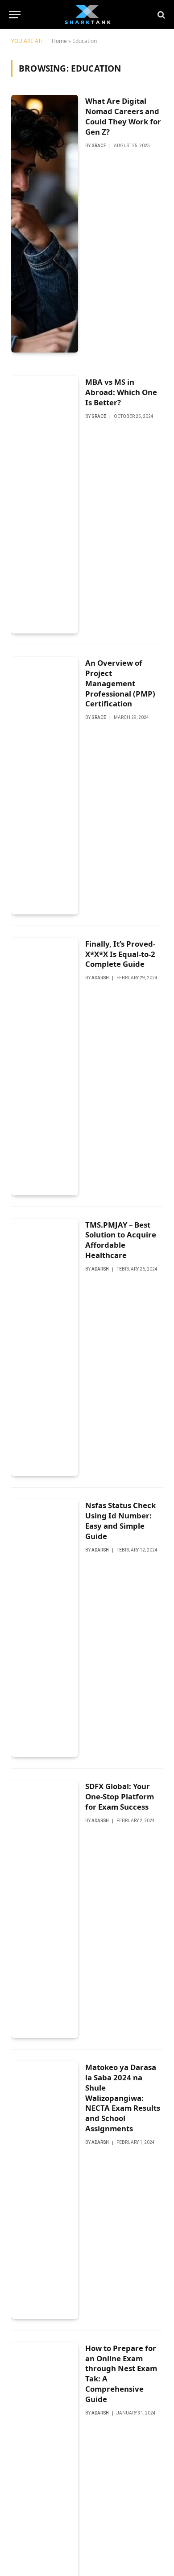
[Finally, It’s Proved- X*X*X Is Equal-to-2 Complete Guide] (45, 1067)
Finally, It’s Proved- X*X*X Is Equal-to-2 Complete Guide (120, 954)
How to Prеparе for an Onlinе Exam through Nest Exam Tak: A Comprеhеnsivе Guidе (121, 2374)
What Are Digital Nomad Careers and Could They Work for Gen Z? (123, 116)
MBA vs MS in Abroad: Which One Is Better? (121, 392)
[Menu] (15, 15)
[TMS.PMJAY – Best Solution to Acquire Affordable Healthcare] (45, 1348)
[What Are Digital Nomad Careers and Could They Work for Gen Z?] (45, 224)
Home (59, 41)
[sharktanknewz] (87, 15)
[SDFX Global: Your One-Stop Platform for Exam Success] (45, 1909)
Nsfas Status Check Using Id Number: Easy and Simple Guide (120, 1521)
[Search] (160, 15)
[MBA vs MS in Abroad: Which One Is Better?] (45, 505)
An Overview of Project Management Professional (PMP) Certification (120, 683)
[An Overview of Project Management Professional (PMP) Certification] (45, 786)
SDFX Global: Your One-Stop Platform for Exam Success (120, 1796)
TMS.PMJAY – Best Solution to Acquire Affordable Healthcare (121, 1240)
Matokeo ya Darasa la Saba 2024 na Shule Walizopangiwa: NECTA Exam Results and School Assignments (123, 2098)
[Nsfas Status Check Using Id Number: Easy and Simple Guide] (45, 1628)
